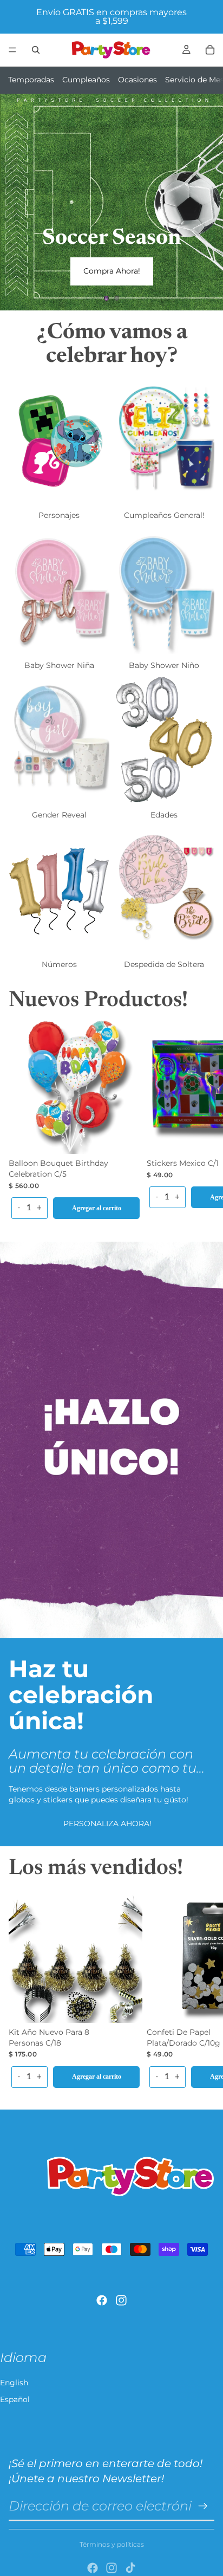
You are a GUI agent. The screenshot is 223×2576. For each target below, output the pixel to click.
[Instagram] (121, 2300)
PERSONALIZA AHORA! (107, 1824)
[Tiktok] (130, 2568)
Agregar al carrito (97, 1208)
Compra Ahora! (112, 271)
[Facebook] (102, 2300)
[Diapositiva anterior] (17, 202)
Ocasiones (137, 80)
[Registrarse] (203, 2506)
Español (15, 2399)
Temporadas (31, 80)
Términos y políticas (112, 2544)
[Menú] (12, 50)
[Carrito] (210, 50)
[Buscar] (36, 50)
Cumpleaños (86, 80)
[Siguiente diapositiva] (206, 202)
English (14, 2383)
